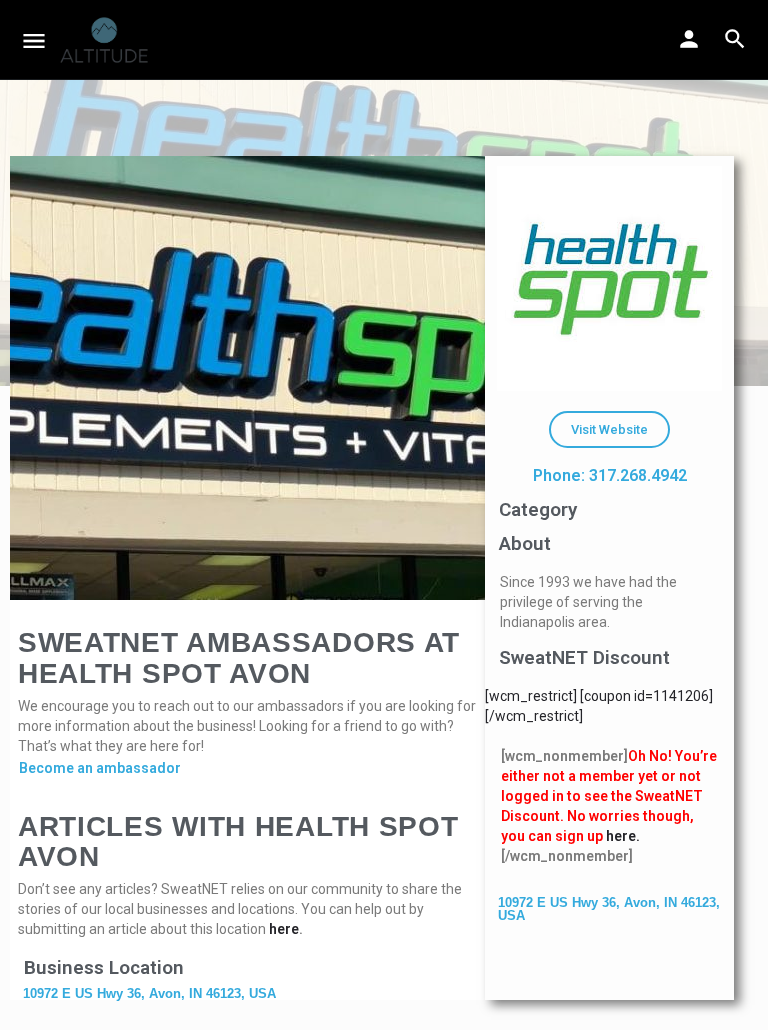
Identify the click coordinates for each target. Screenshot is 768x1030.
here (284, 929)
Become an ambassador (100, 768)
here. (623, 836)
